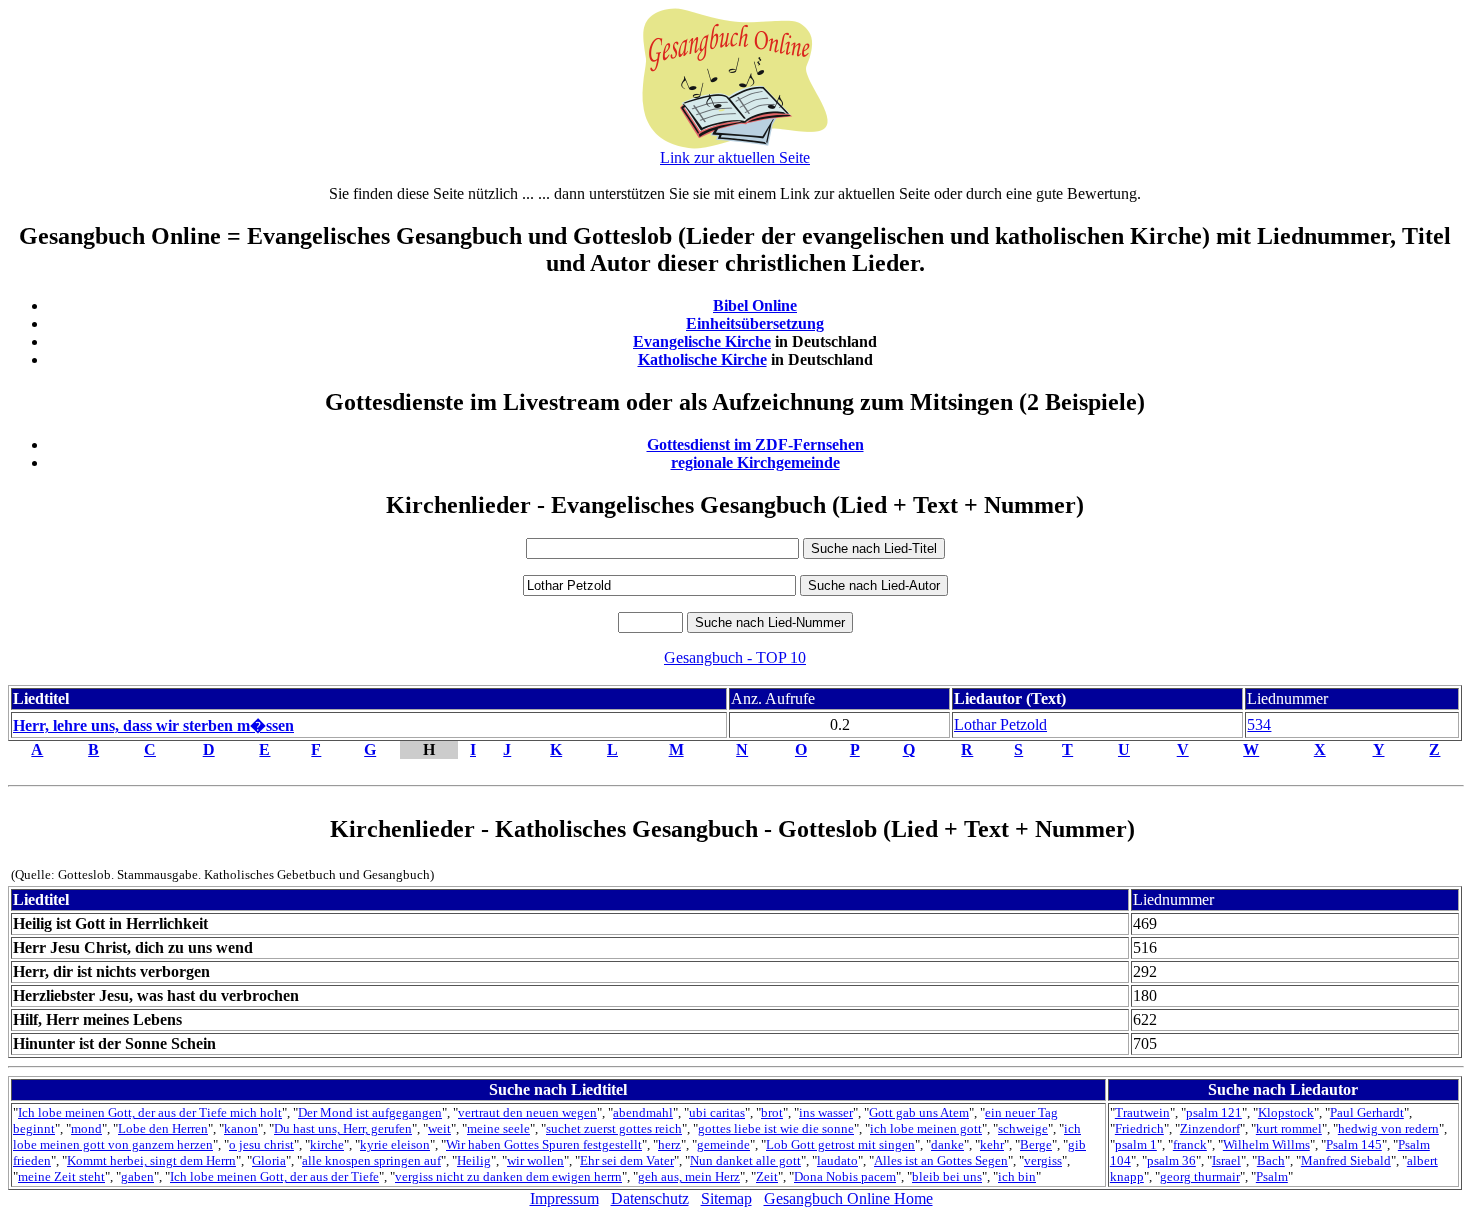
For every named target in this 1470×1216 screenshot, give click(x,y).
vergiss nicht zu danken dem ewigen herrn (508, 1176)
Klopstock (1286, 1112)
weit (439, 1128)
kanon (241, 1128)
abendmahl (643, 1112)
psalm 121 (1214, 1112)
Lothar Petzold (1000, 724)
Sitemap (726, 1198)
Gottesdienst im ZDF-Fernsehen (755, 444)
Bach (1271, 1160)
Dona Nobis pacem (845, 1176)
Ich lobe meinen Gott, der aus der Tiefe (274, 1176)
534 (1259, 724)
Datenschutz (650, 1198)
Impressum (564, 1198)
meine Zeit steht (61, 1176)
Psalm (1272, 1176)
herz (669, 1144)
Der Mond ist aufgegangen (370, 1112)
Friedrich (1139, 1128)
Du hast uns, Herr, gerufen (343, 1128)
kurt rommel (1289, 1128)
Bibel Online (755, 305)
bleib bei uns (947, 1176)
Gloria (269, 1160)
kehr (992, 1144)
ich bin (1017, 1176)
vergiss (1043, 1160)
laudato (837, 1160)
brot (772, 1112)
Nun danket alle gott (745, 1160)
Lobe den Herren (163, 1128)
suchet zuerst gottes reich (614, 1128)
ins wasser (826, 1112)
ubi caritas (717, 1112)
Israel (1226, 1160)
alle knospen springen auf (371, 1160)
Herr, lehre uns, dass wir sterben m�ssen (153, 725)
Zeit (767, 1176)
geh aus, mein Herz (689, 1176)
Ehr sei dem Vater (627, 1160)
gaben (137, 1176)
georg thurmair (1200, 1176)
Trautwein (1142, 1112)
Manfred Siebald (1346, 1160)
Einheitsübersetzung (755, 323)
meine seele (498, 1128)
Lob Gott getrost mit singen (840, 1144)
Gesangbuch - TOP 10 (735, 657)
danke (947, 1144)
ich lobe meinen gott (926, 1128)
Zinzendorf (1210, 1128)
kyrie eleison (395, 1144)
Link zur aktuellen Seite (735, 157)
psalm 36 (1171, 1160)
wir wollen (535, 1160)
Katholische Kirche (702, 359)
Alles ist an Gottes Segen (941, 1160)
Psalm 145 (1354, 1144)
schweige (1023, 1128)
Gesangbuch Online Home (848, 1198)
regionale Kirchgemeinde (755, 462)
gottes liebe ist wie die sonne (776, 1128)
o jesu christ (261, 1144)
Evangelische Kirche (702, 341)
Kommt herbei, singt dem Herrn (151, 1160)
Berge (1036, 1144)
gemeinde (723, 1144)
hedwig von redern (1388, 1128)
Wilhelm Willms (1266, 1144)
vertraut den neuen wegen (527, 1112)
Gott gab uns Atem (919, 1112)
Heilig (474, 1160)
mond (86, 1128)
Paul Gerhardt (1367, 1112)
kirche (327, 1144)
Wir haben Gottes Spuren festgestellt (544, 1144)
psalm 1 (1136, 1144)
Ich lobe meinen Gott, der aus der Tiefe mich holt (150, 1112)
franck (1190, 1144)
